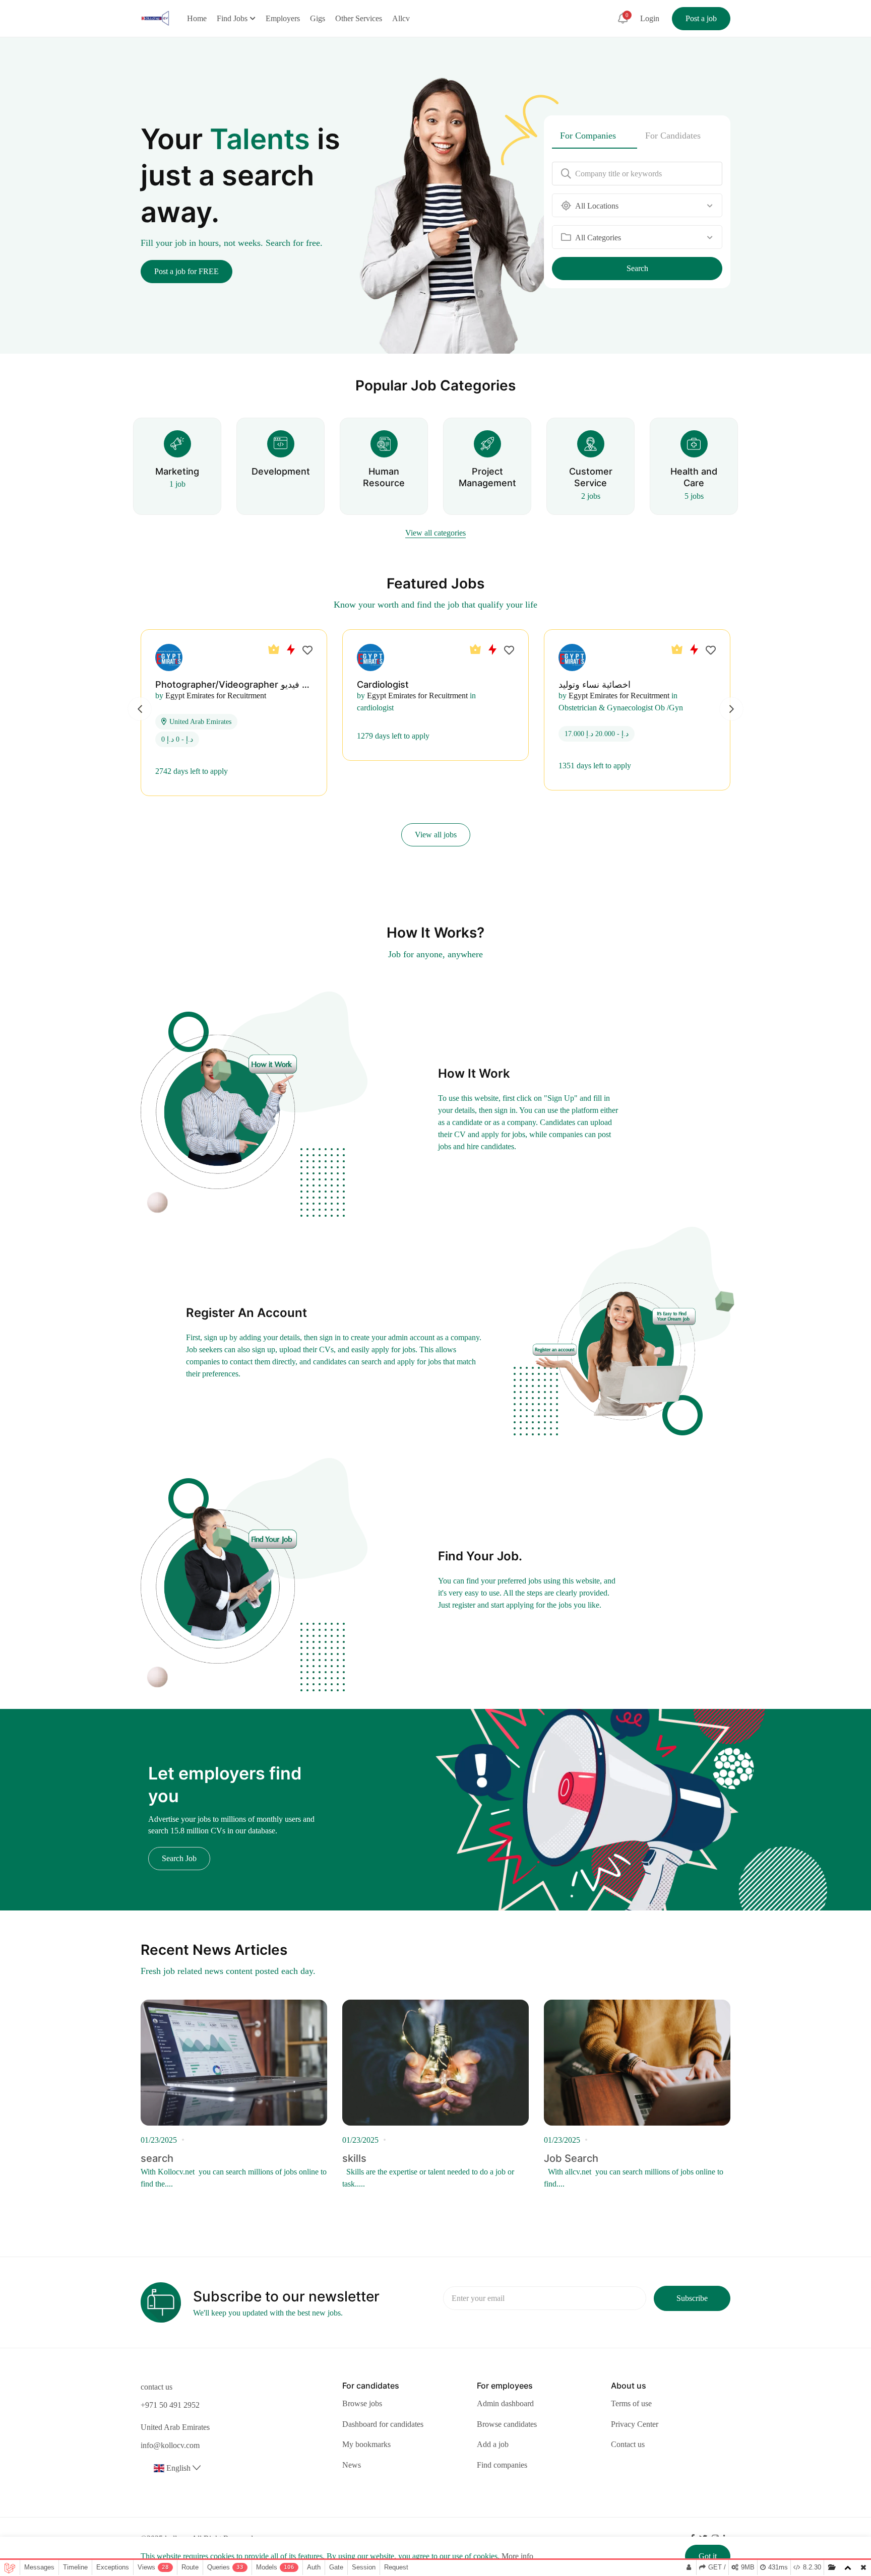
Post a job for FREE (186, 271)
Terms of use (631, 2403)
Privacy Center (635, 2424)
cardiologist (375, 708)
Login (650, 18)
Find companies (502, 2465)
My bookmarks (366, 2444)
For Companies (588, 136)
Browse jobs (362, 2403)
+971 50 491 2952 (170, 2405)
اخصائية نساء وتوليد (595, 684)
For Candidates (673, 136)
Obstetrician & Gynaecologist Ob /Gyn (621, 708)
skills (354, 2158)
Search (637, 268)
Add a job (493, 2444)
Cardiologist (383, 684)
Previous (140, 709)
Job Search (571, 2158)
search (157, 2158)
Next (731, 709)
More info (517, 2556)
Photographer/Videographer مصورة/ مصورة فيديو (258, 684)
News (352, 2465)
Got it (708, 2556)
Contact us (628, 2444)
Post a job (701, 18)
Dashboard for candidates (383, 2424)
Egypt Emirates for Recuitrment (216, 696)
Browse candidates (507, 2424)
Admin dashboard (505, 2403)
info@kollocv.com (170, 2445)
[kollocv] (155, 17)
